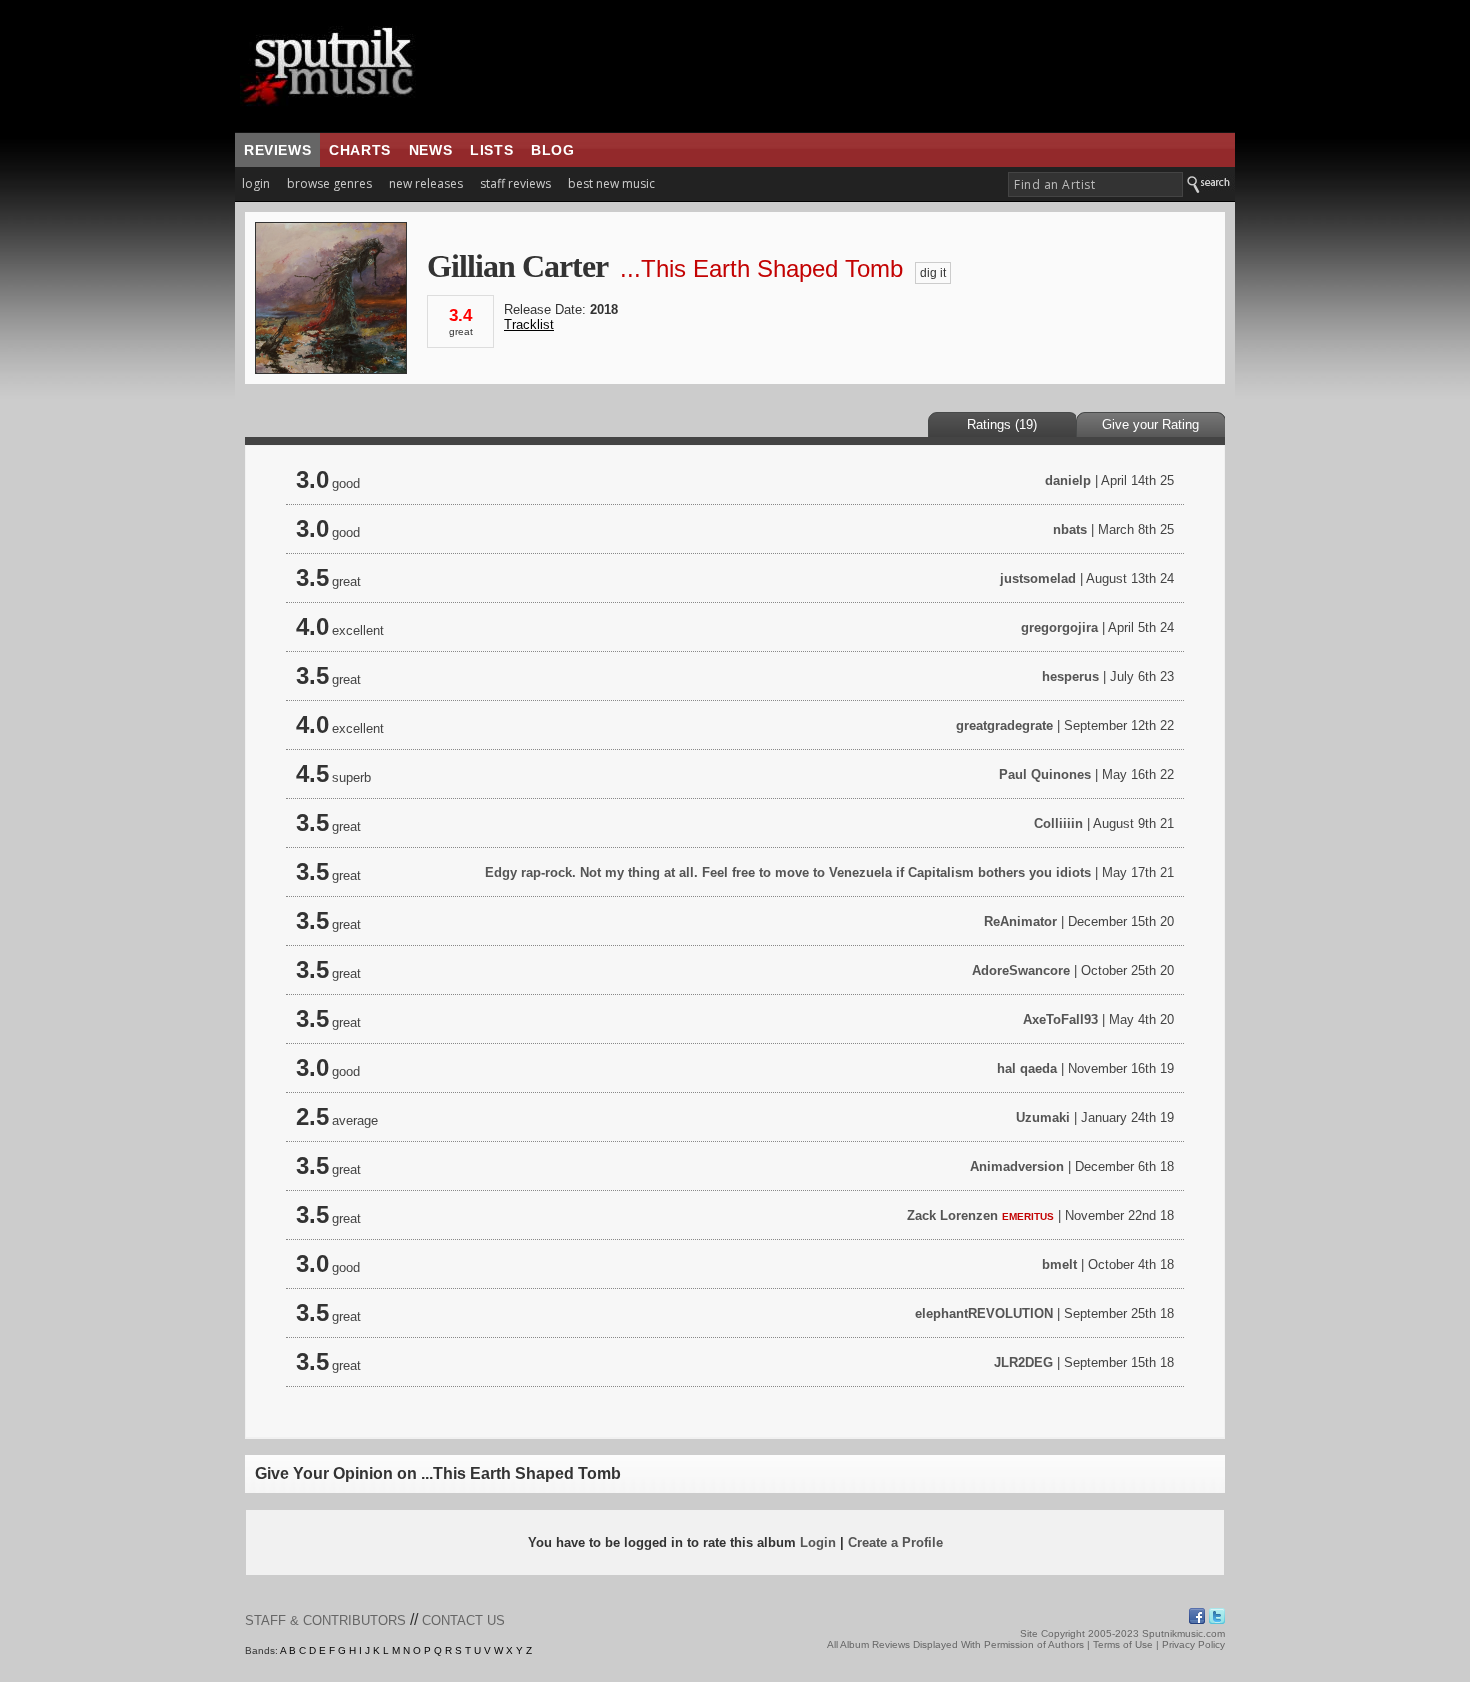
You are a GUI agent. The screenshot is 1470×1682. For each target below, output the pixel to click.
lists (491, 150)
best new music (611, 183)
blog (552, 150)
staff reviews (515, 183)
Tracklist (529, 324)
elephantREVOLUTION (984, 1313)
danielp (1068, 480)
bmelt (1059, 1264)
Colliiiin (1058, 823)
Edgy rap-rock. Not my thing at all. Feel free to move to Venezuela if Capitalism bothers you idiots (790, 872)
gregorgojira (1059, 627)
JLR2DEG (1023, 1362)
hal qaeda (1027, 1068)
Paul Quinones (1045, 774)
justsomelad (1038, 578)
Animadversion (1017, 1166)
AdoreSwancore (1021, 970)
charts (360, 150)
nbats (1070, 529)
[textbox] (1095, 184)
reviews (277, 150)
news (430, 150)
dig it (933, 273)
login (256, 183)
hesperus (1070, 676)
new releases (426, 183)
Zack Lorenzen (952, 1215)
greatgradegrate (1004, 725)
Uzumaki (1043, 1117)
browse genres (329, 183)
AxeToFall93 (1060, 1019)
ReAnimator (1020, 921)
